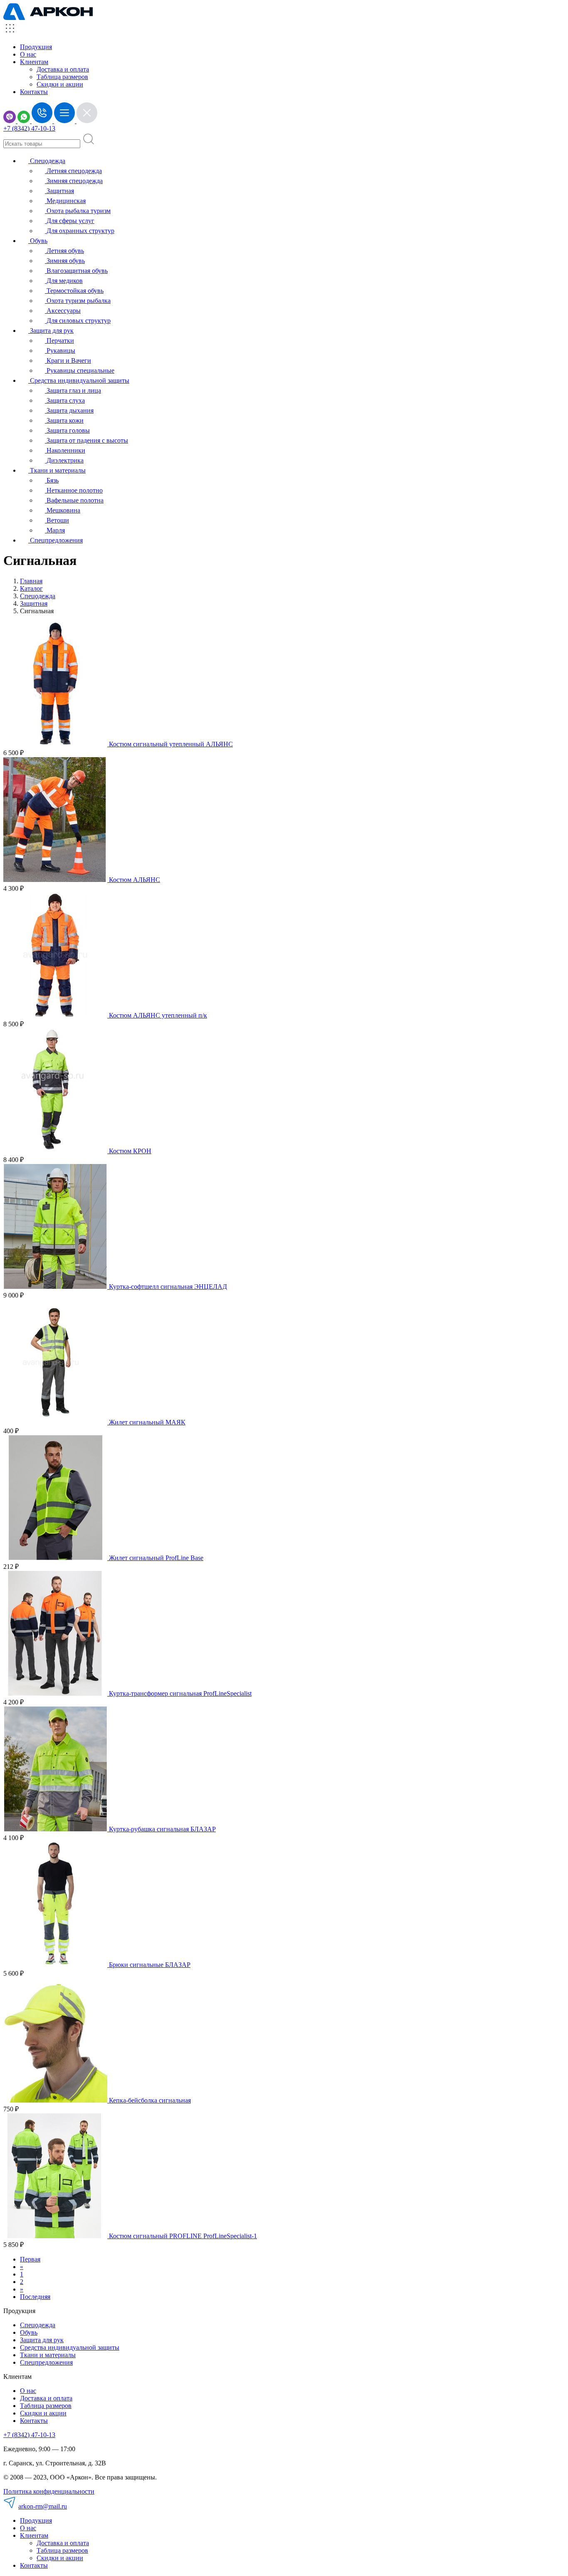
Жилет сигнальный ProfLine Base (156, 1558)
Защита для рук (51, 331)
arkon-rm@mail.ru (43, 2506)
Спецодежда (47, 161)
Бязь (52, 480)
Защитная (59, 191)
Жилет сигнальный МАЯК (147, 1422)
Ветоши (57, 520)
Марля (55, 530)
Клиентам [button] (34, 62)
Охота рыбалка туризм (78, 211)
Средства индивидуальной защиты (79, 380)
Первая (30, 2259)
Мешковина (63, 510)
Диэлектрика (64, 460)
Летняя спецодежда (73, 171)
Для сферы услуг (70, 221)
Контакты (34, 92)
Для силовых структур (78, 321)
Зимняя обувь (65, 261)
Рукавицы (60, 350)
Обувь (38, 241)
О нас (28, 54)
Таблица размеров (62, 77)
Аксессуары (63, 311)
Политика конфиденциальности (49, 2491)
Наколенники (65, 450)
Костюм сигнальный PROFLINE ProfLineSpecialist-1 (183, 2236)
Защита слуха (65, 400)
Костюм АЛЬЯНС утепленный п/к (158, 1015)
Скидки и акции (60, 84)
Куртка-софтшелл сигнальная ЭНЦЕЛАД (168, 1287)
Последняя (35, 2297)
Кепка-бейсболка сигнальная (150, 2100)
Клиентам (34, 2535)
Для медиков (64, 281)
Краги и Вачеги (68, 360)
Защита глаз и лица (73, 390)
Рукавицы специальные (80, 370)
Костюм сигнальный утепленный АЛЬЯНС (171, 744)
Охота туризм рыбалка (78, 301)
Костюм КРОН (130, 1151)
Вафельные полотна (74, 500)
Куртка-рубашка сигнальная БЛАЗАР (162, 1829)
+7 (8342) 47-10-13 (29, 128)
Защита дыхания (69, 410)
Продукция (36, 47)
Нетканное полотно (74, 490)
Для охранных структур (80, 231)
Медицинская (65, 201)
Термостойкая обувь (74, 291)
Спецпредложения (56, 540)
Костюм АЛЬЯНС (135, 880)
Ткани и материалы (57, 470)
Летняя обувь (64, 251)
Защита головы (67, 430)
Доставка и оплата (63, 69)
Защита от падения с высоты (86, 440)
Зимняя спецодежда (74, 181)
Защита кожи (64, 420)
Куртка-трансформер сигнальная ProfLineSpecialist (180, 1693)
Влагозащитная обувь (76, 271)
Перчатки (59, 341)
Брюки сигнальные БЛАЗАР (150, 1965)
